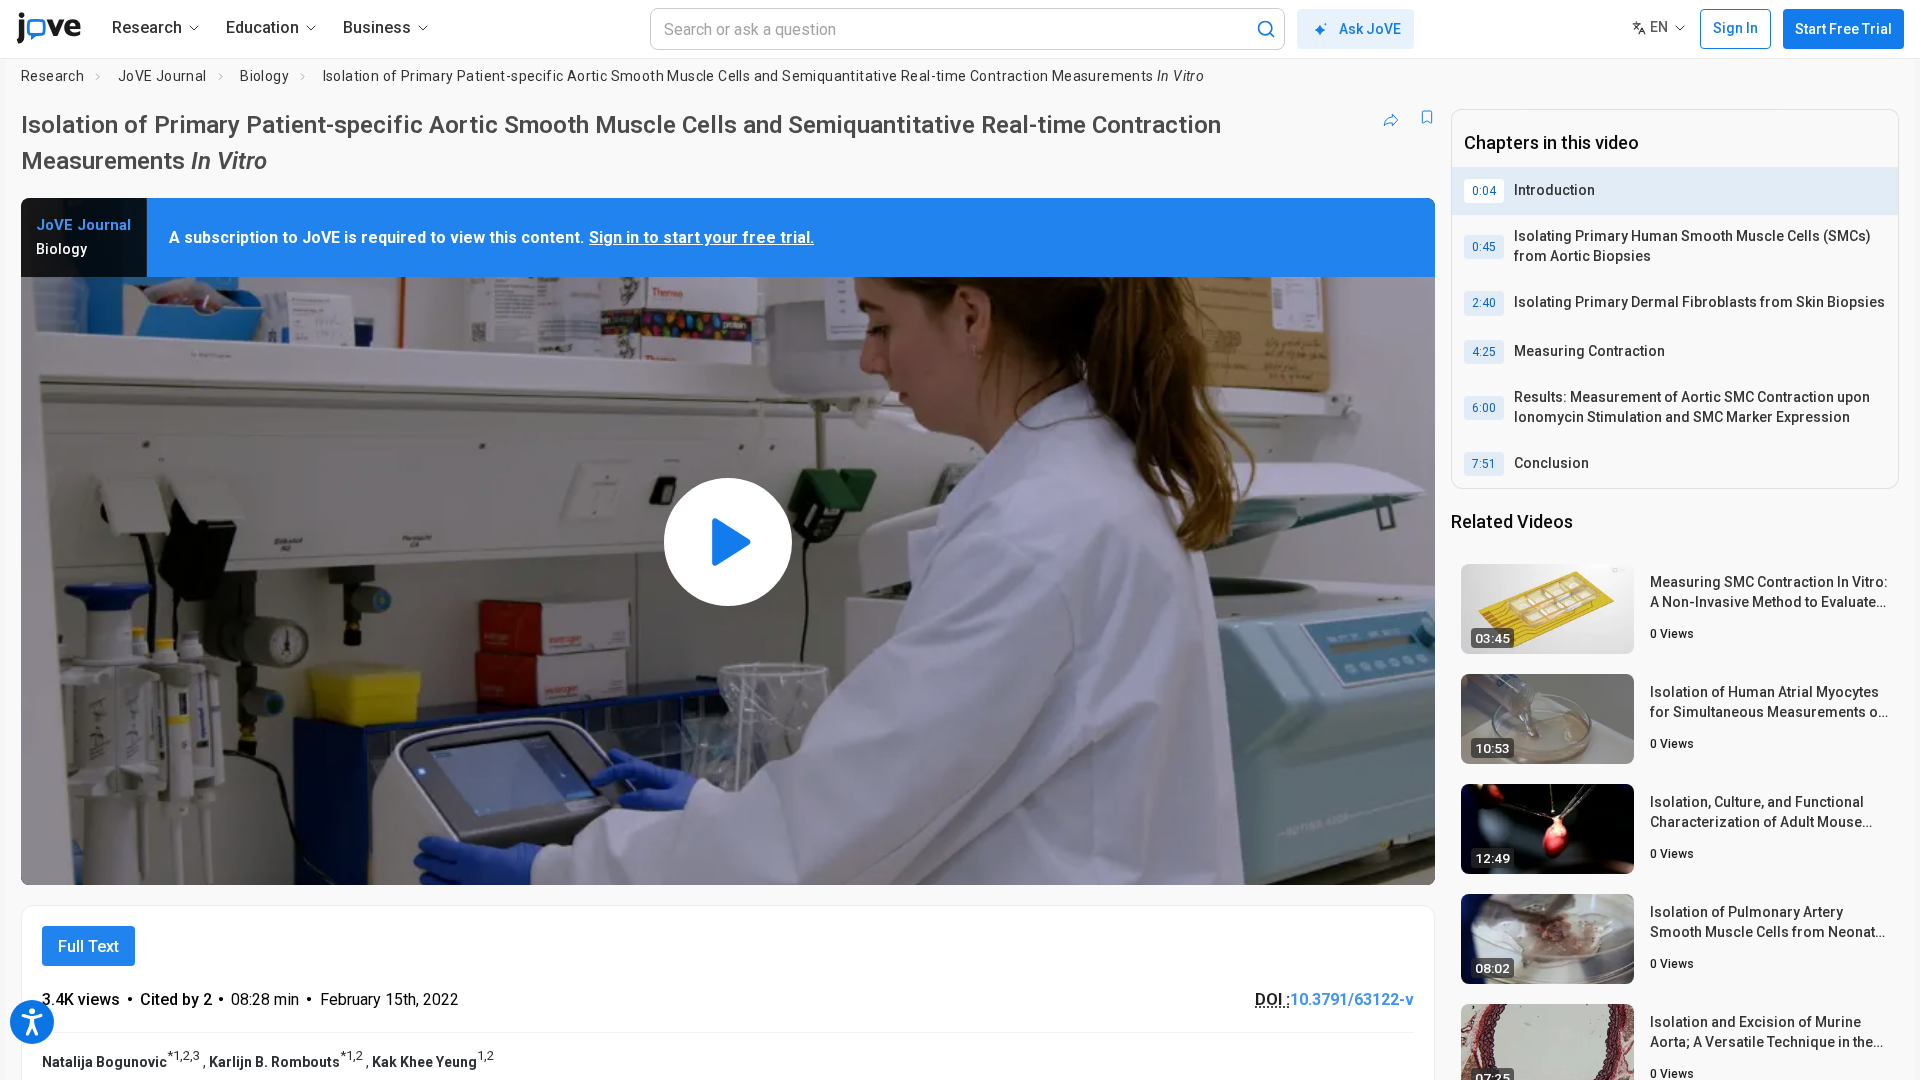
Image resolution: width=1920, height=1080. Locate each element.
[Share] (1391, 117)
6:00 (1484, 408)
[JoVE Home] (48, 28)
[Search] (1266, 29)
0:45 (1484, 247)
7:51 (1484, 464)
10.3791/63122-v (1352, 999)
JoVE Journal (162, 76)
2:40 (1484, 303)
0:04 (1484, 191)
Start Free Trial (1843, 29)
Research (52, 76)
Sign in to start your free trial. (701, 237)
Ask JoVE (1370, 29)
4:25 (1484, 352)
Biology (264, 76)
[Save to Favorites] (1427, 117)
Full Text (88, 946)
